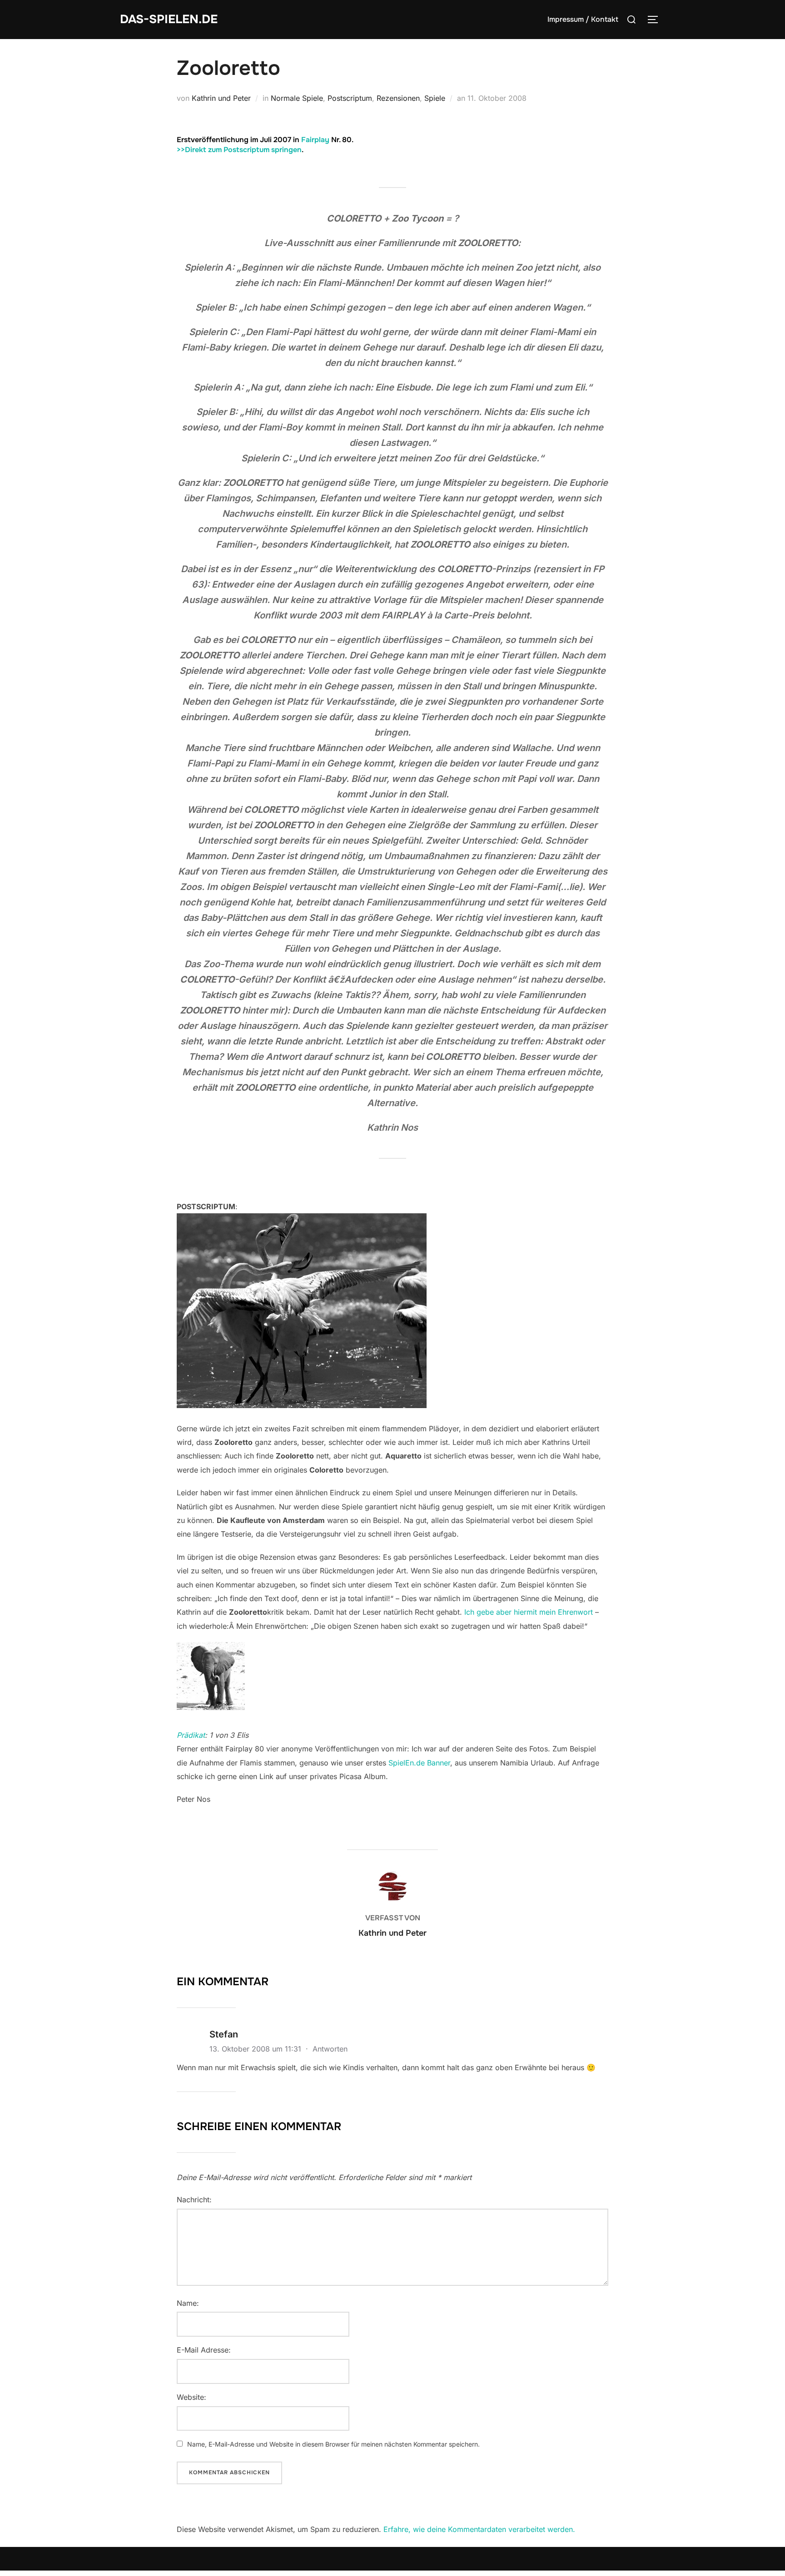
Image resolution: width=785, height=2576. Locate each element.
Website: (191, 2397)
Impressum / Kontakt (583, 19)
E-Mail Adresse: (204, 2350)
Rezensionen (398, 98)
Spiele (435, 98)
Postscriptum (350, 98)
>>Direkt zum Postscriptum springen (239, 150)
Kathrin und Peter (221, 98)
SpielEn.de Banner (419, 1763)
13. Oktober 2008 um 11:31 (256, 2049)
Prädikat (191, 1735)
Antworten (330, 2049)
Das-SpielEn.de (169, 19)
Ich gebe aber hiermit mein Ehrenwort (529, 1612)
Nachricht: (194, 2200)
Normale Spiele (297, 98)
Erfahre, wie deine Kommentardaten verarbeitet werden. (479, 2529)
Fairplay (315, 140)
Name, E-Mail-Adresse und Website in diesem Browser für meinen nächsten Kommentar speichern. (333, 2444)
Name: (188, 2303)
